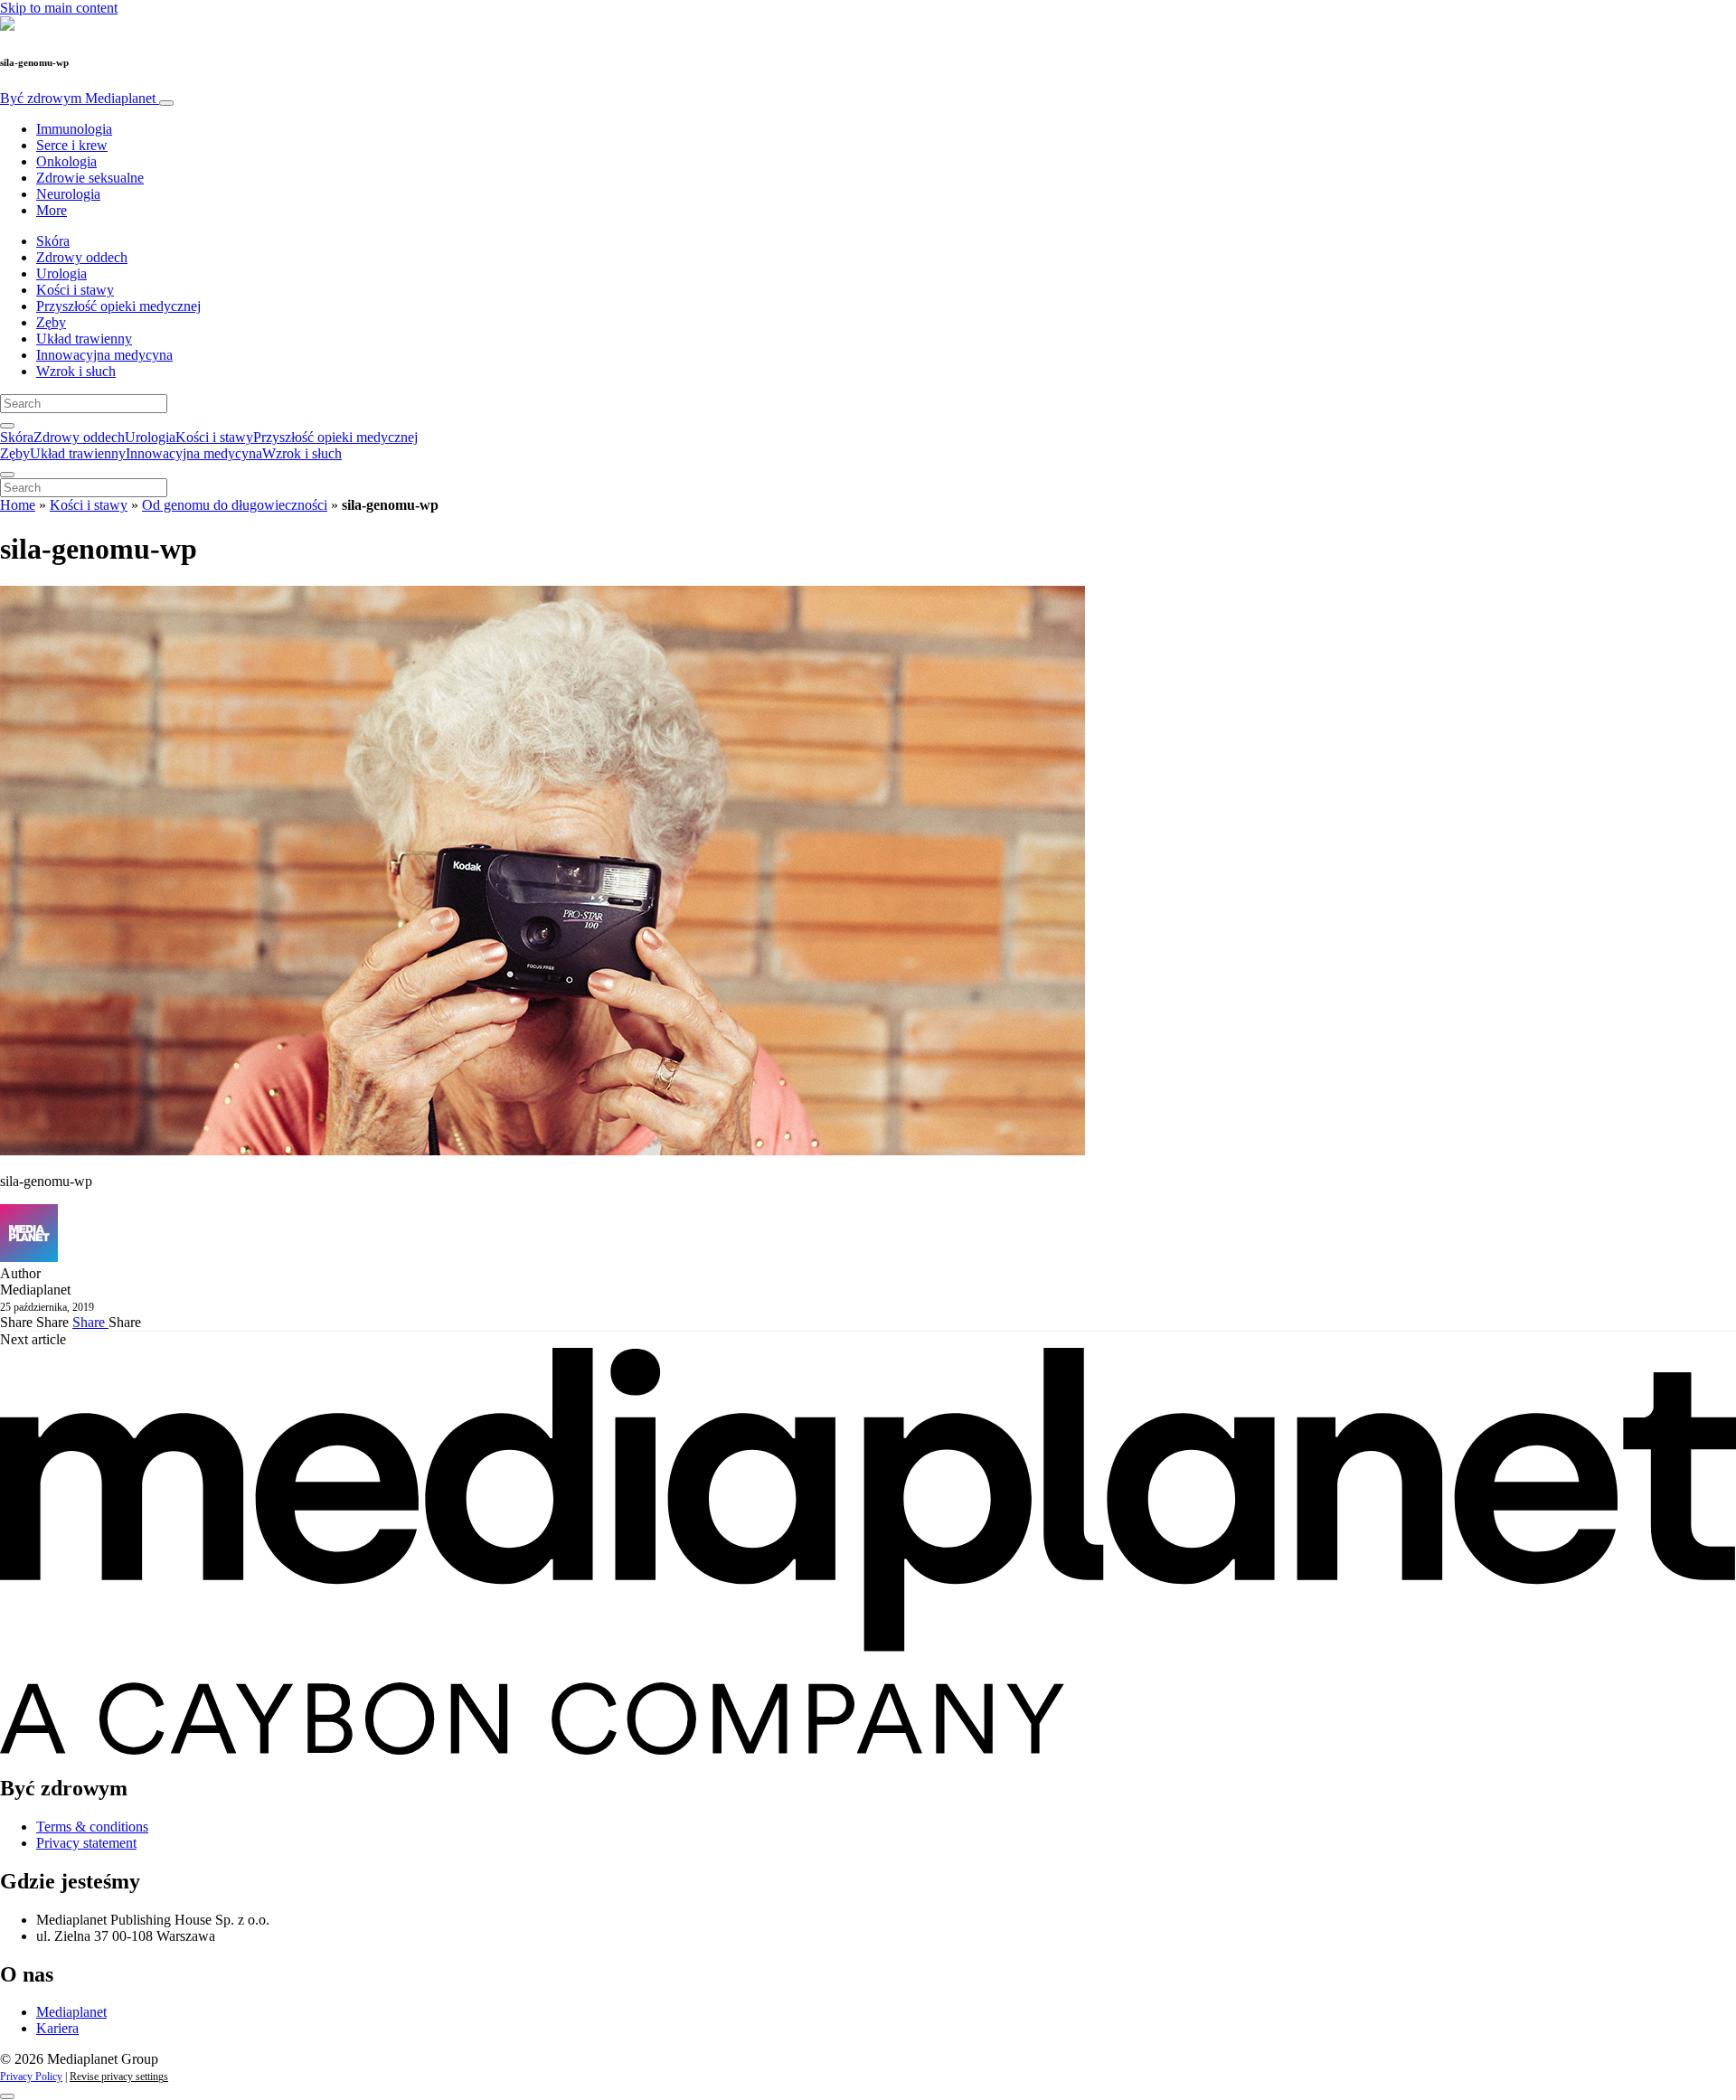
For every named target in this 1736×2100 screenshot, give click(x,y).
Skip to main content (59, 8)
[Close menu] (7, 475)
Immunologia (74, 129)
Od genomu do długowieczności (235, 505)
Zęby (51, 322)
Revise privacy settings (119, 2076)
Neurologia (68, 194)
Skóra (53, 241)
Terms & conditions (92, 1827)
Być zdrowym (78, 98)
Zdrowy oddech (82, 257)
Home (18, 505)
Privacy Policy (31, 2076)
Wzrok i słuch (76, 371)
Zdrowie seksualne (90, 178)
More (52, 210)
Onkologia (66, 161)
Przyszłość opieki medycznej (118, 306)
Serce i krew (72, 145)
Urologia (61, 273)
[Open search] (7, 426)
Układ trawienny (84, 339)
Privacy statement (86, 1843)
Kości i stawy (75, 290)
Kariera (57, 2028)
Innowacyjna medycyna (104, 355)
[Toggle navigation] (166, 103)
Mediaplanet (71, 2012)
